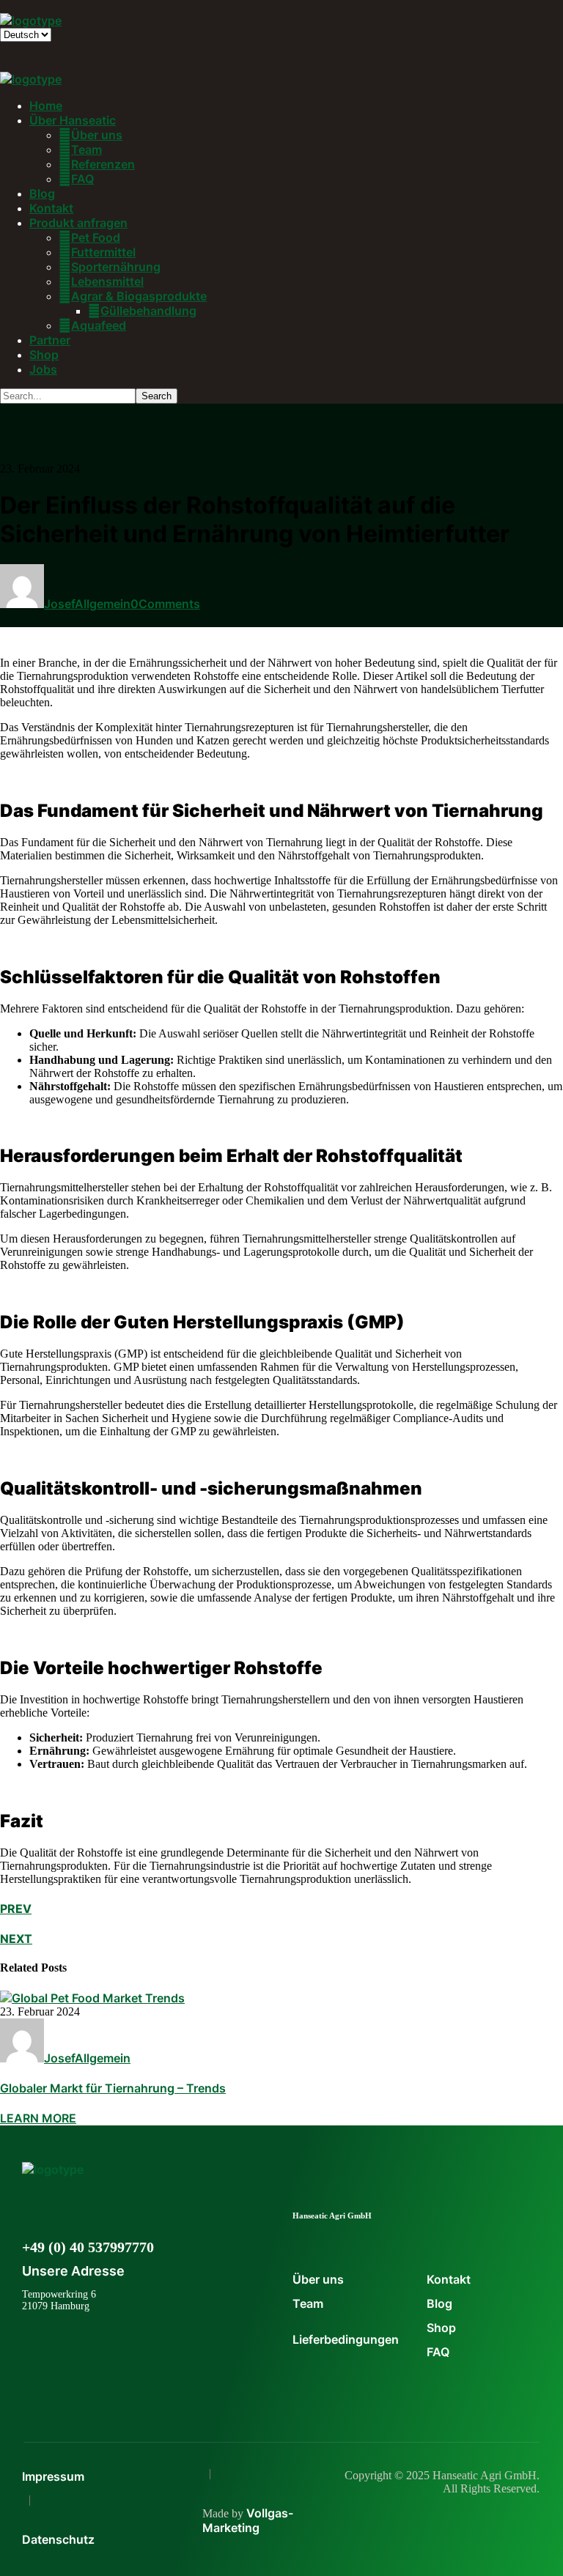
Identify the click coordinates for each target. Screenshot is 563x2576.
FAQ (438, 2352)
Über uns (318, 2279)
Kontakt (449, 2279)
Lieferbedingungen (346, 2339)
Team (308, 2303)
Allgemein (103, 604)
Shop (441, 2328)
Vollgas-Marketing (248, 2520)
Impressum (53, 2476)
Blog (439, 2303)
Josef (59, 604)
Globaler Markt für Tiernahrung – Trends (113, 2088)
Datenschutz (58, 2539)
